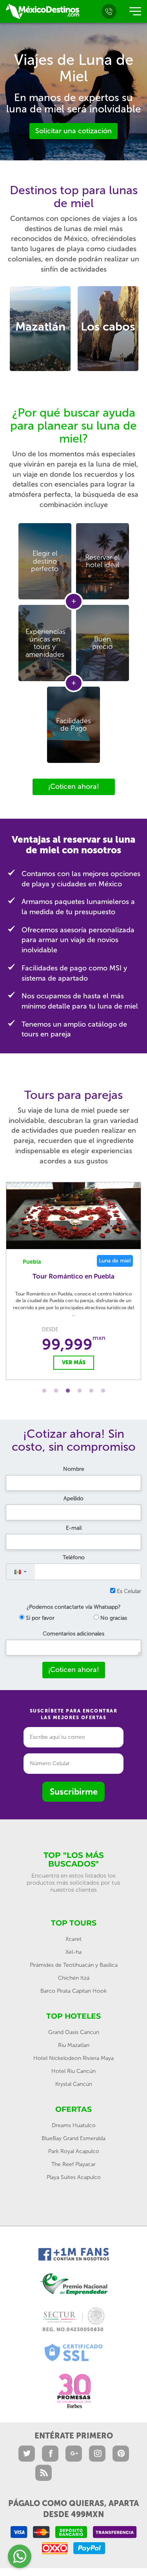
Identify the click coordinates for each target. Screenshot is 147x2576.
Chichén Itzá (74, 1978)
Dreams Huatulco (74, 2125)
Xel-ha (73, 1952)
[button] (21, 1572)
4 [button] (80, 1391)
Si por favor (39, 1618)
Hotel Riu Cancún (73, 2071)
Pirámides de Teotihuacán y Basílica (74, 1965)
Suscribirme (74, 1792)
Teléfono (74, 1557)
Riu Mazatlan (74, 2045)
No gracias (113, 1618)
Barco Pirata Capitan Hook (73, 1991)
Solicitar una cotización (73, 131)
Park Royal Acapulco (74, 2151)
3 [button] (68, 1391)
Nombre (74, 1469)
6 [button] (103, 1391)
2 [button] (56, 1391)
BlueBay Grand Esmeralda (73, 2138)
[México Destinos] (42, 11)
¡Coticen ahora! (74, 786)
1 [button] (44, 1391)
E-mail (74, 1528)
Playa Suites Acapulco (74, 2177)
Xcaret (73, 1939)
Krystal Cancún (74, 2084)
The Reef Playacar (73, 2164)
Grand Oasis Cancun (74, 2032)
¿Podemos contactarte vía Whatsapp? (74, 1607)
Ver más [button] (74, 1362)
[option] (40, 329)
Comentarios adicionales (73, 1634)
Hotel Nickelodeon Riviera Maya (73, 2058)
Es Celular (128, 1591)
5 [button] (91, 1391)
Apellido (73, 1498)
